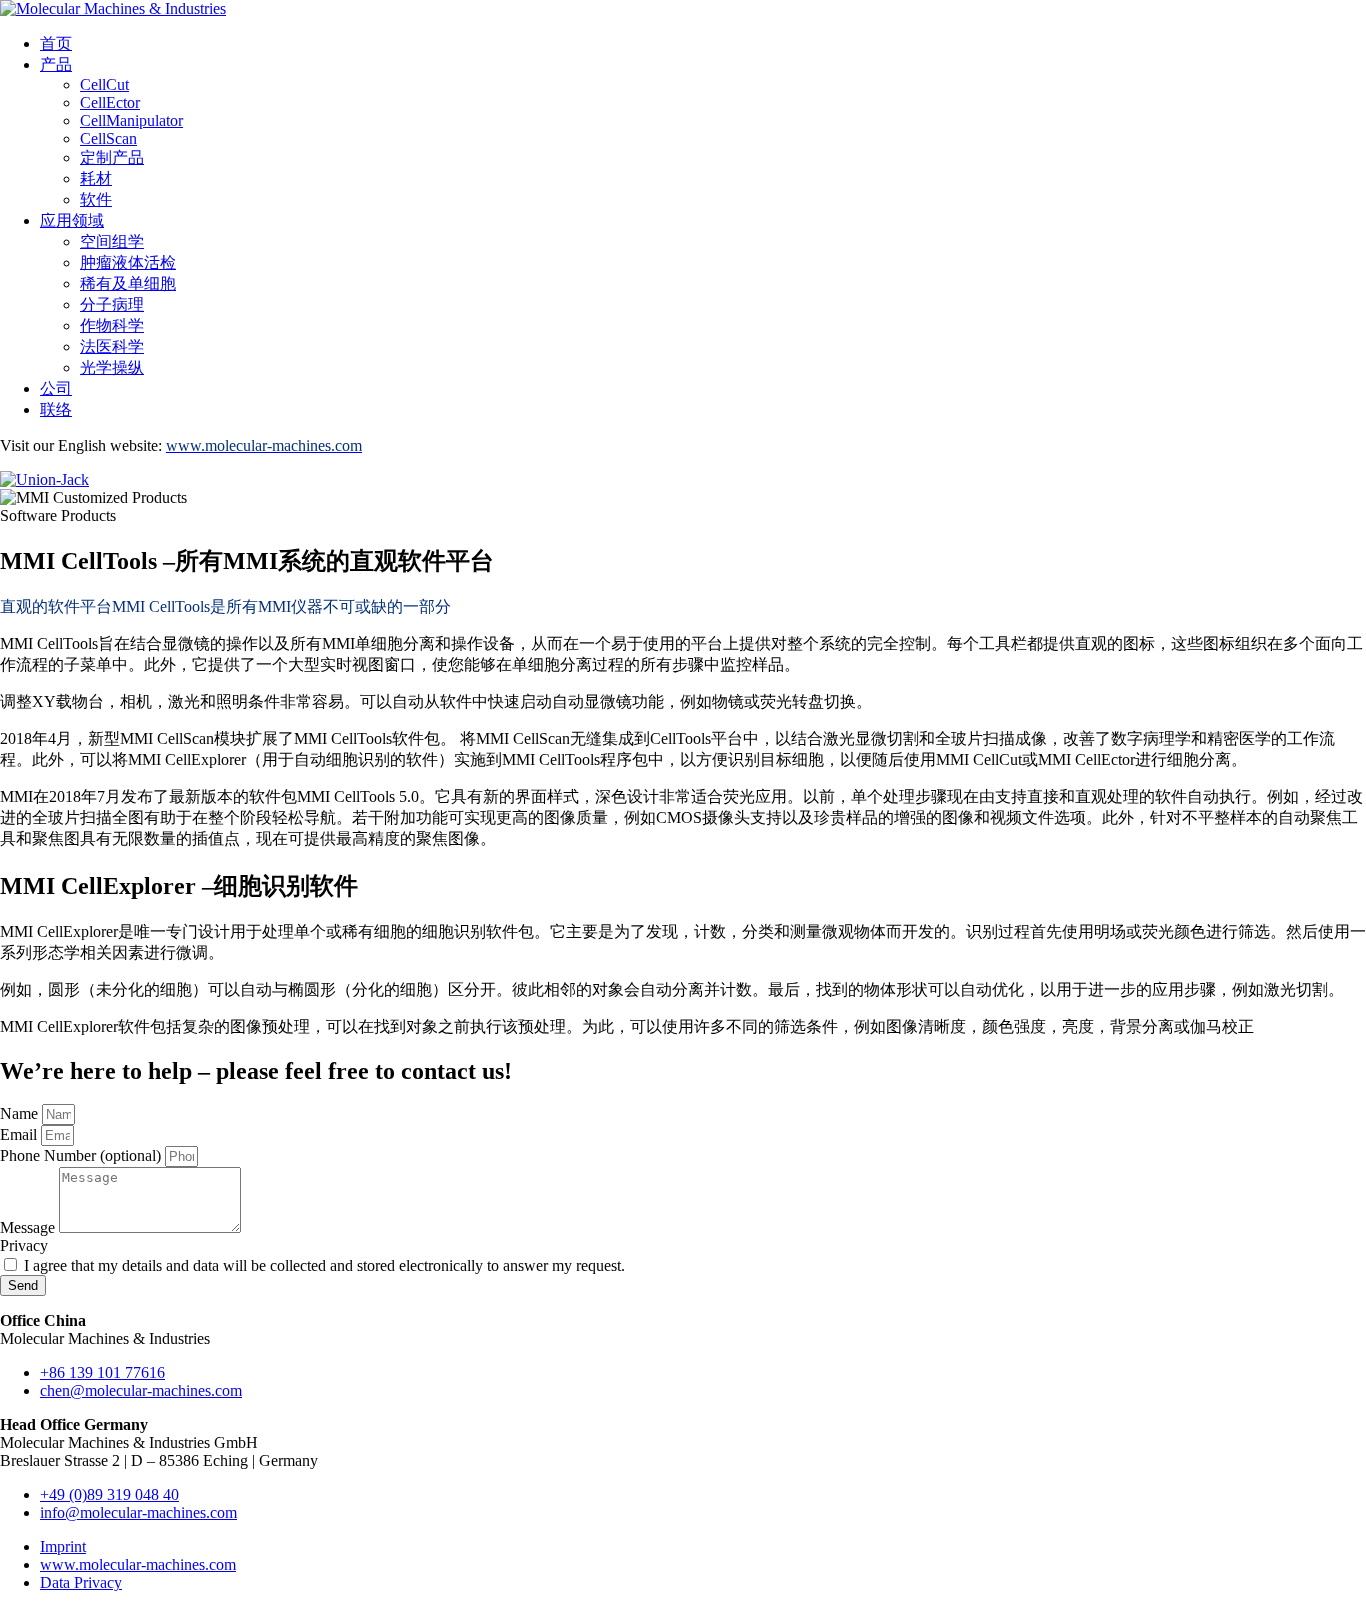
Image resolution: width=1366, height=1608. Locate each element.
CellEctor (110, 102)
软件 (96, 199)
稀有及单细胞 (128, 283)
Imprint (63, 1546)
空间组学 (112, 241)
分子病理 (112, 304)
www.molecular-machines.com (138, 1564)
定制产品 (112, 157)
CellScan (108, 138)
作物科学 (112, 325)
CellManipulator (131, 120)
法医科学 (112, 346)
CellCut (104, 84)
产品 (56, 64)
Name (21, 1113)
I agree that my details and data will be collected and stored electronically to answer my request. (324, 1265)
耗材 (96, 178)
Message (29, 1227)
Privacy (24, 1245)
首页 (56, 43)
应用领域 (72, 220)
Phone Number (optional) (82, 1155)
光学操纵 (112, 367)
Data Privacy (81, 1582)
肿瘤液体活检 (128, 262)
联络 (56, 409)
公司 (56, 388)
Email (20, 1134)
